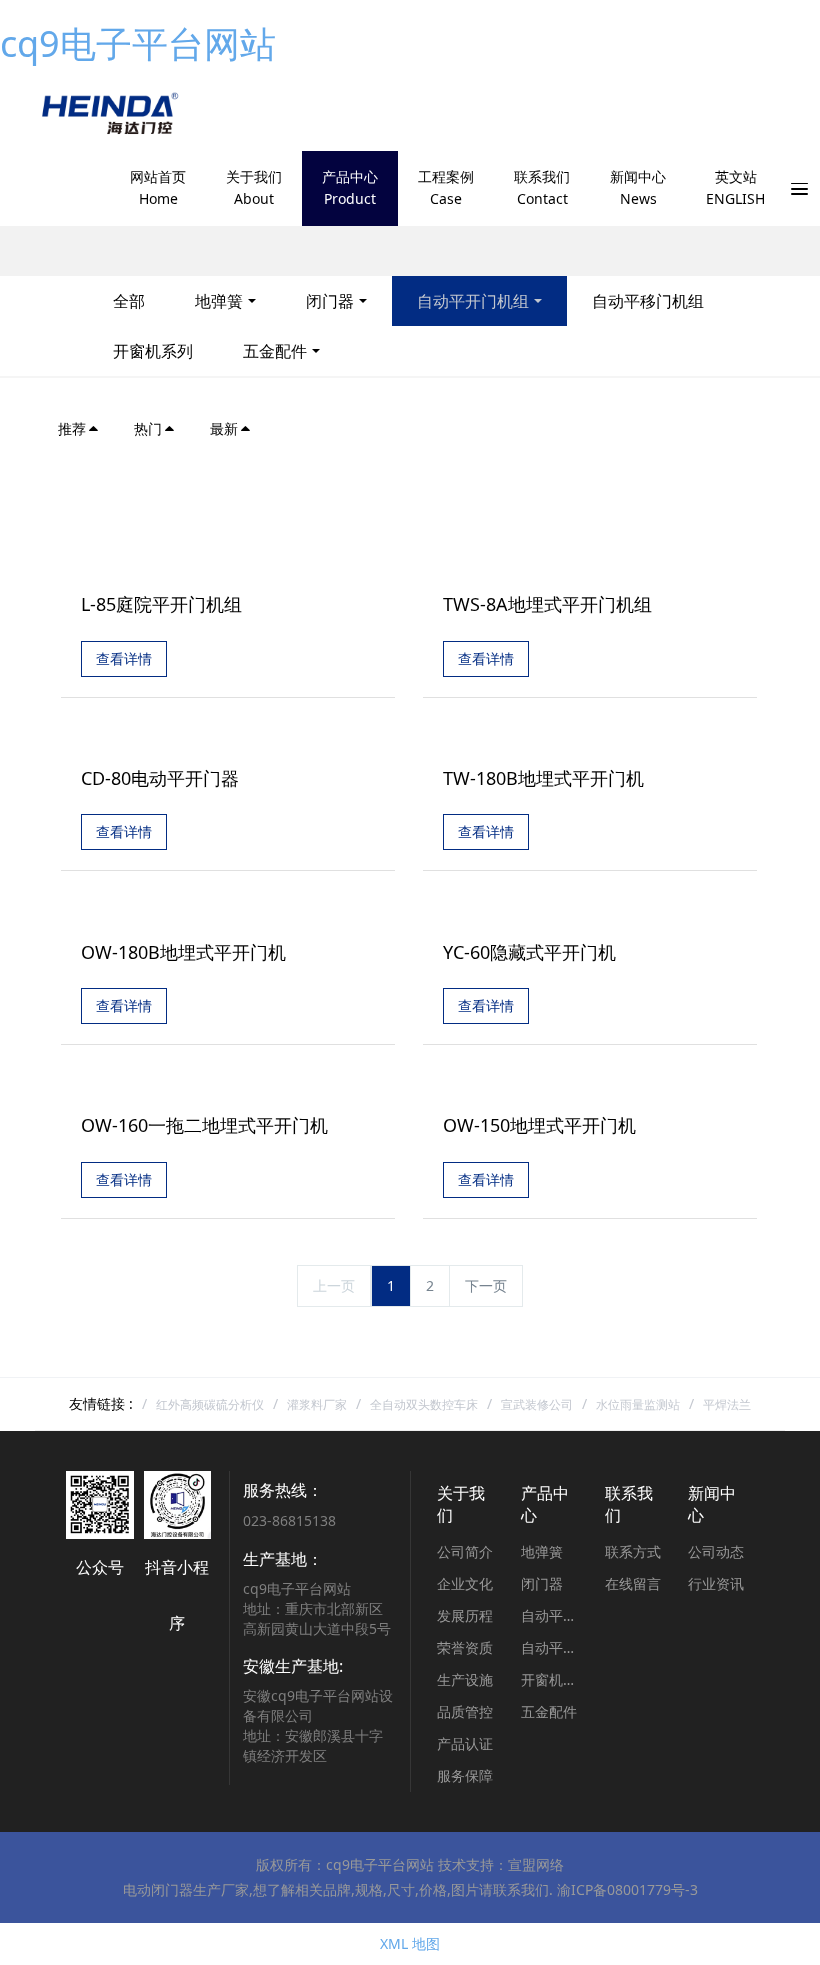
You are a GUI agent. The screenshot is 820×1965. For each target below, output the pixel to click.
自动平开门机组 (473, 301)
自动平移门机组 (648, 301)
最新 (224, 428)
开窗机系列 (153, 351)
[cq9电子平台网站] (108, 113)
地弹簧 (219, 301)
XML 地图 (410, 1943)
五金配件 (275, 351)
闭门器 (330, 301)
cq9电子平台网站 (138, 43)
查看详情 (124, 658)
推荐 (72, 428)
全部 (129, 301)
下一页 (486, 1285)
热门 (148, 428)
